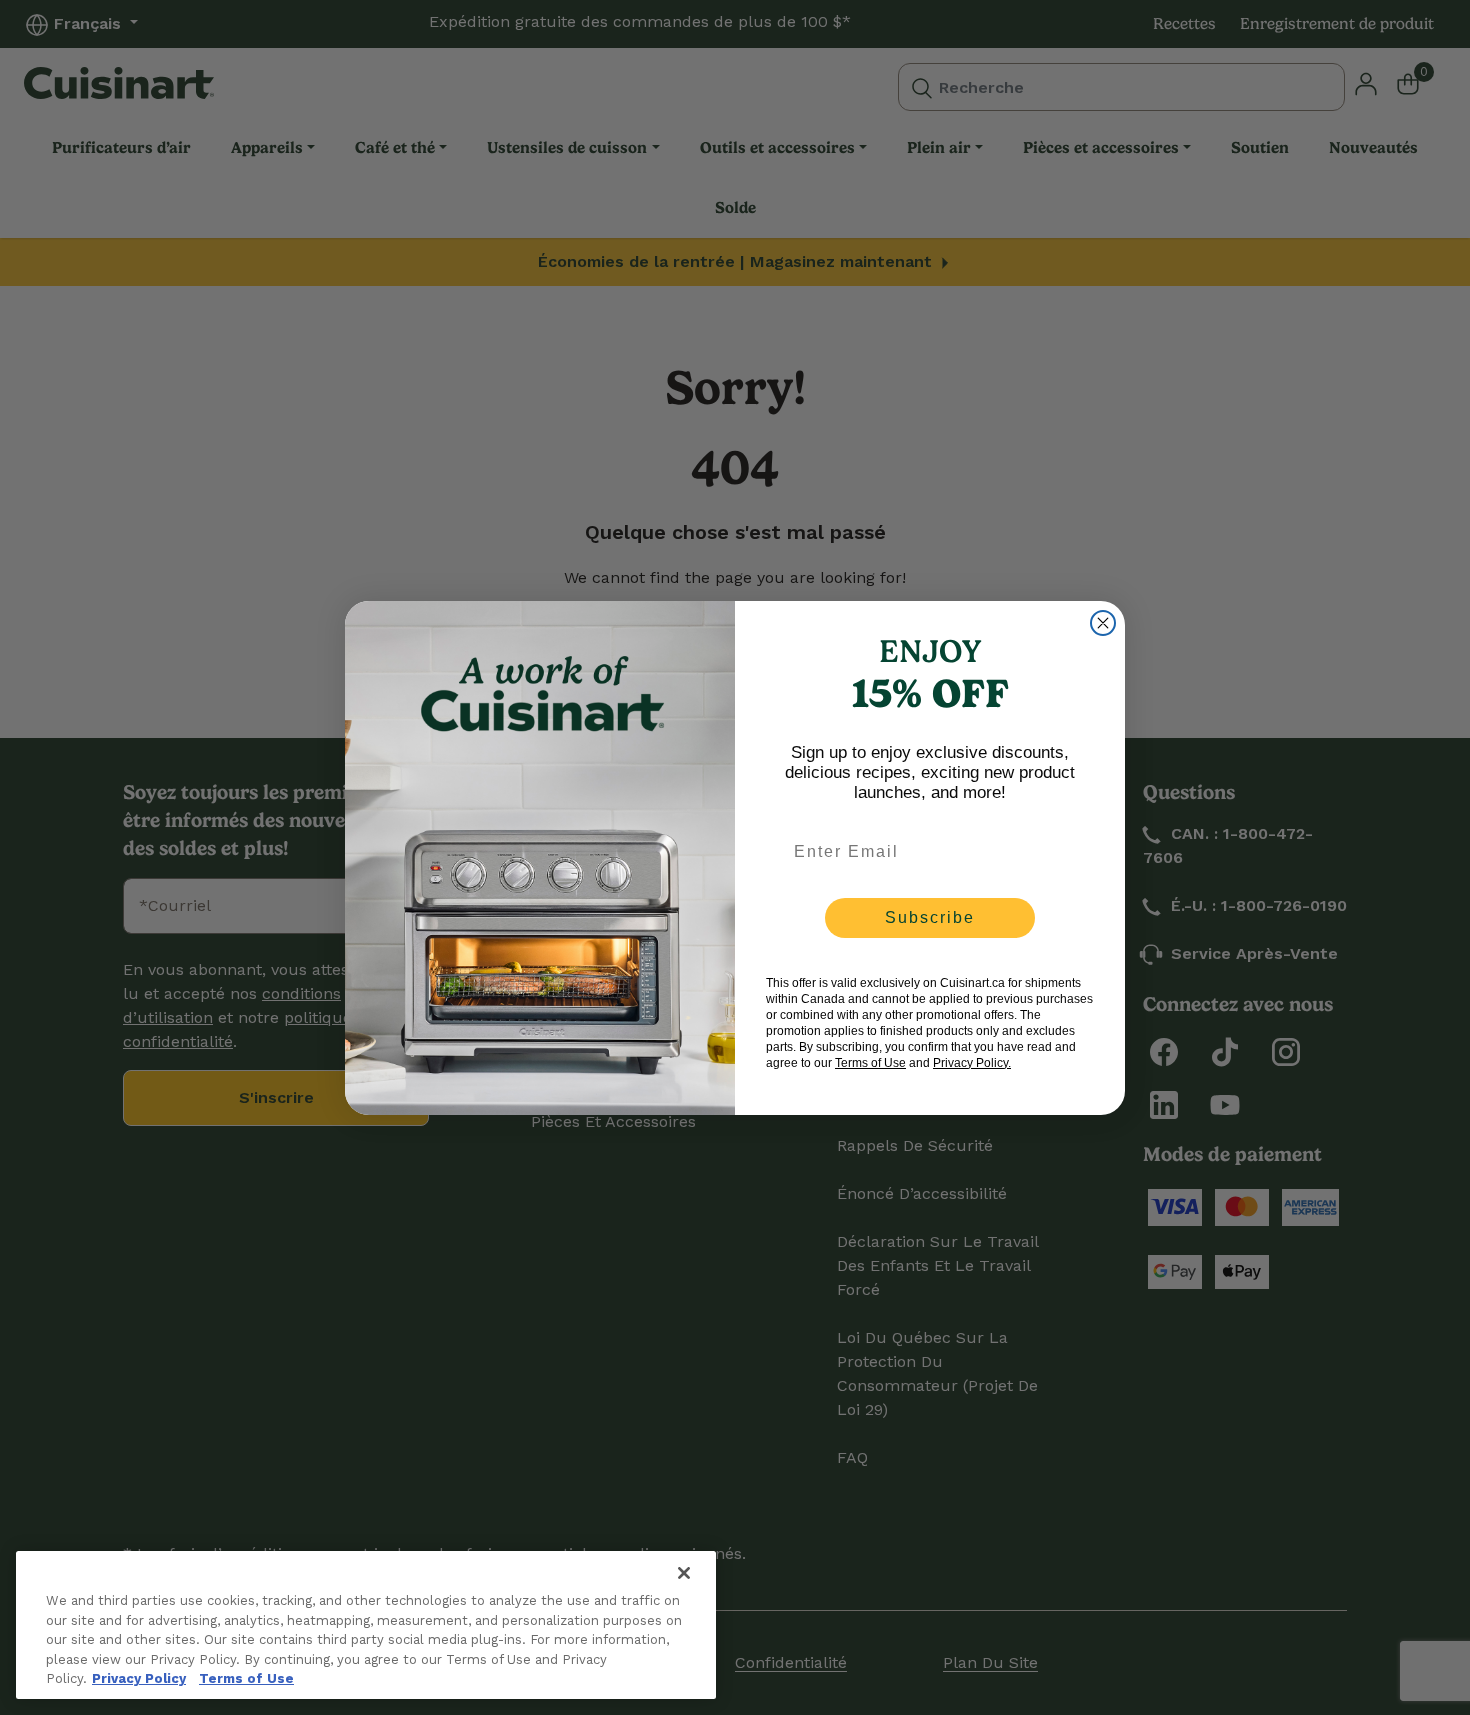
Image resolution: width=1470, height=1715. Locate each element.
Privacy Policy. (972, 1063)
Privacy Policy (139, 1678)
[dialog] (1103, 623)
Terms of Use (246, 1678)
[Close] (684, 1573)
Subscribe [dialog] (930, 917)
